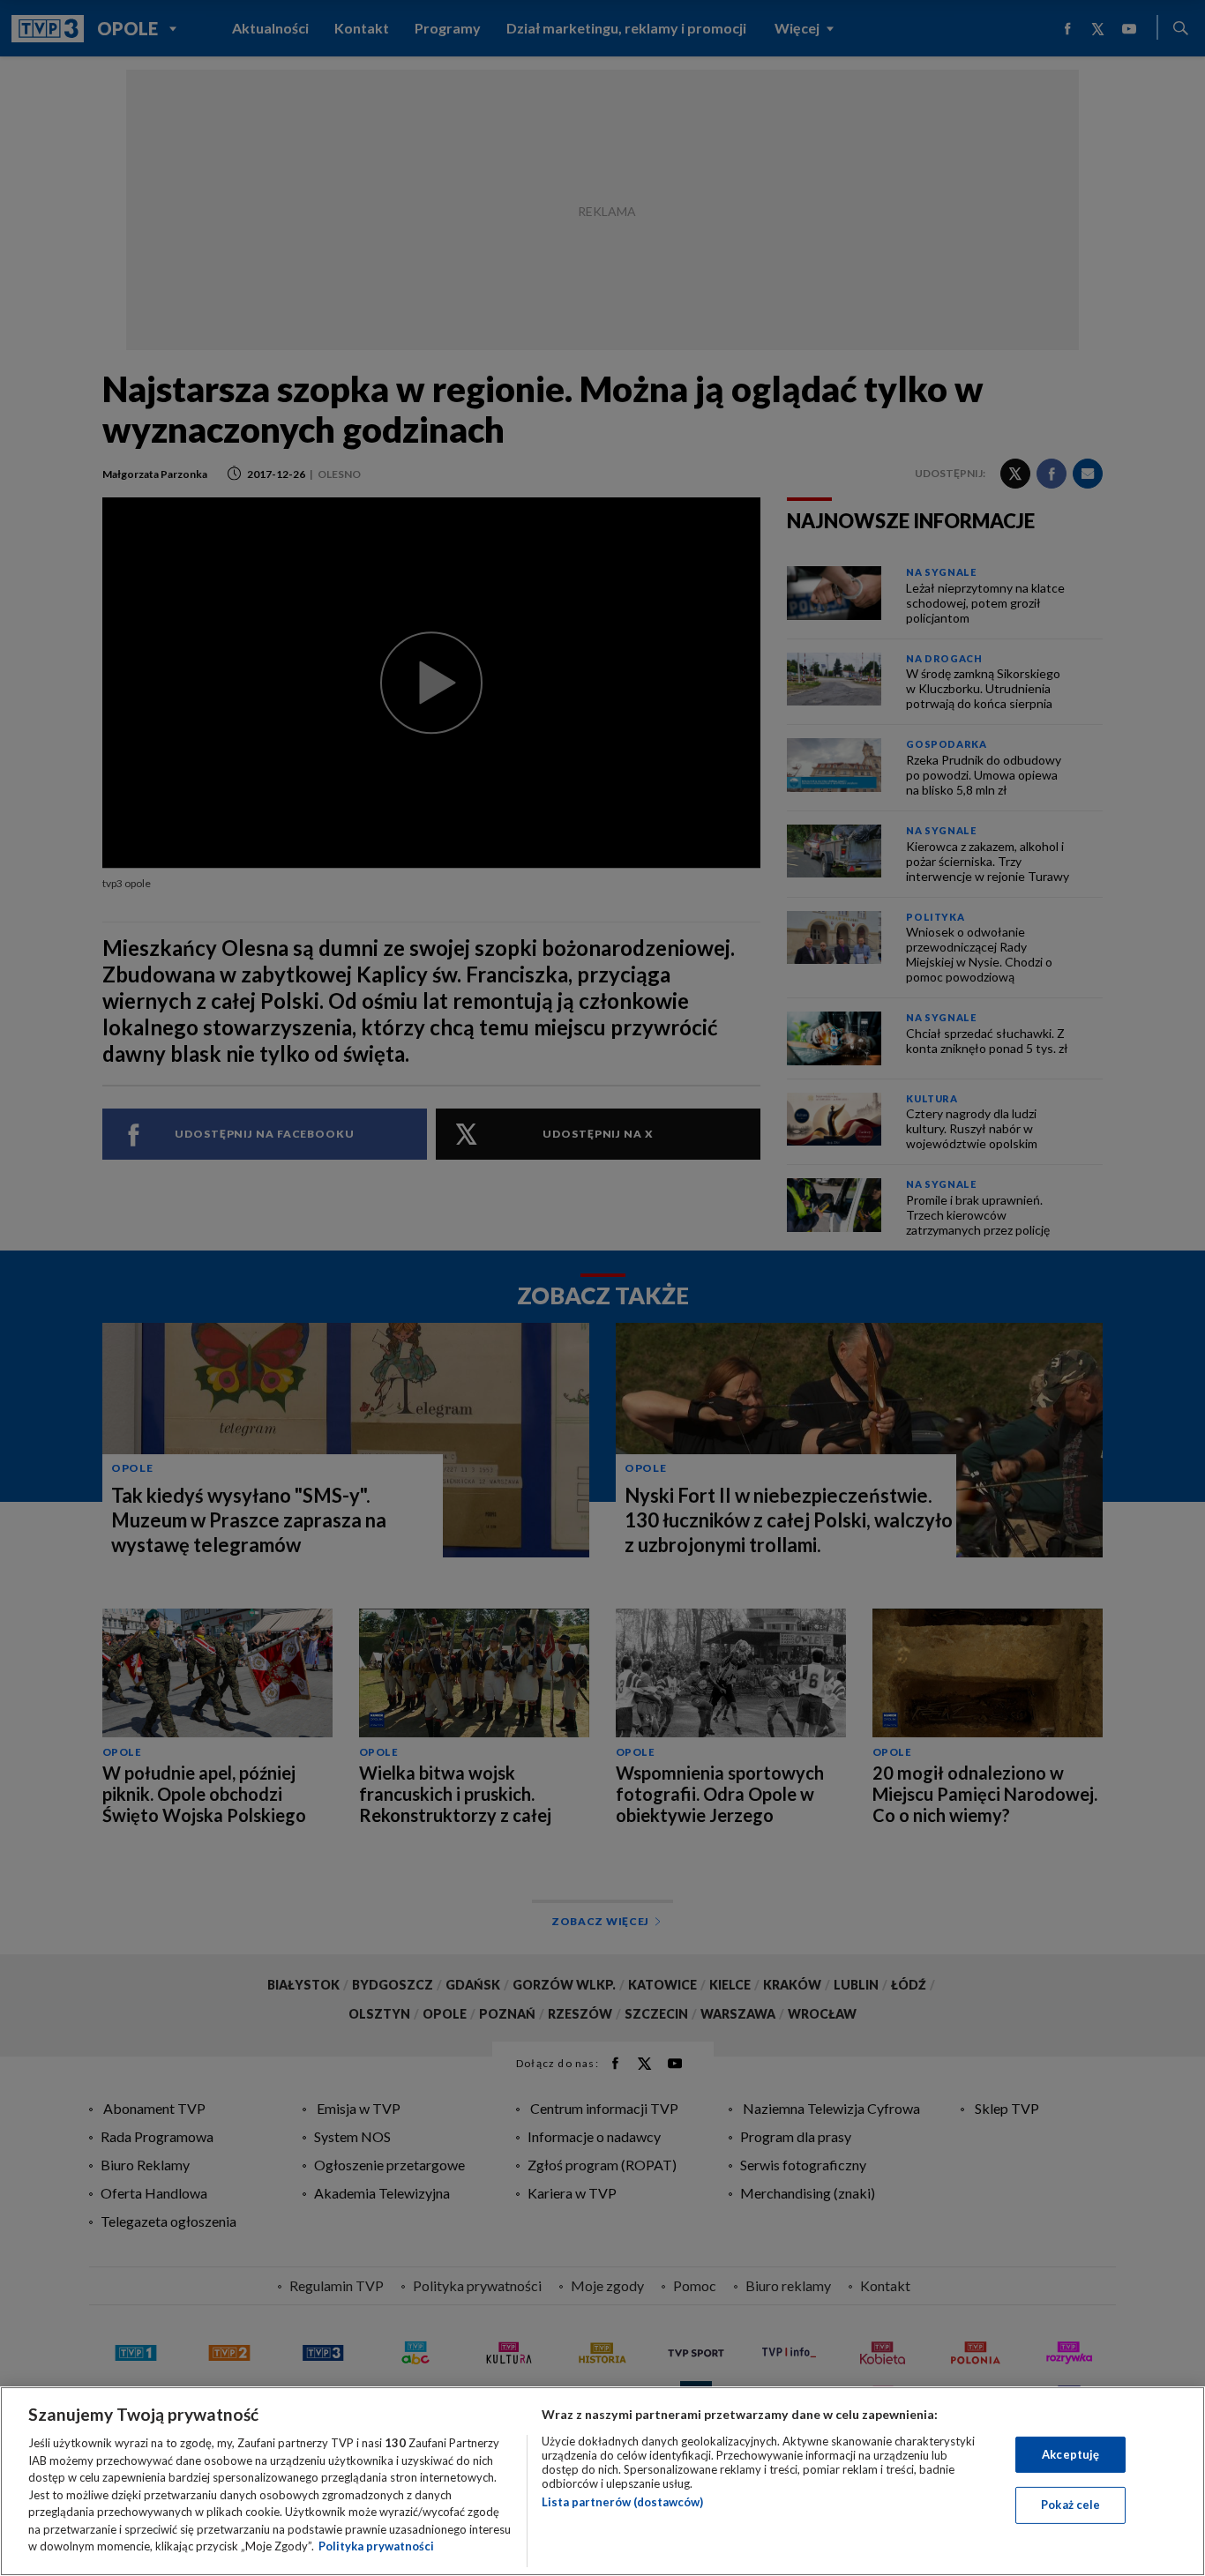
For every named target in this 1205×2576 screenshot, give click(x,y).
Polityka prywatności (376, 2546)
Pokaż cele (1070, 2505)
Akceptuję (1070, 2454)
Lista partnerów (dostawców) (622, 2502)
